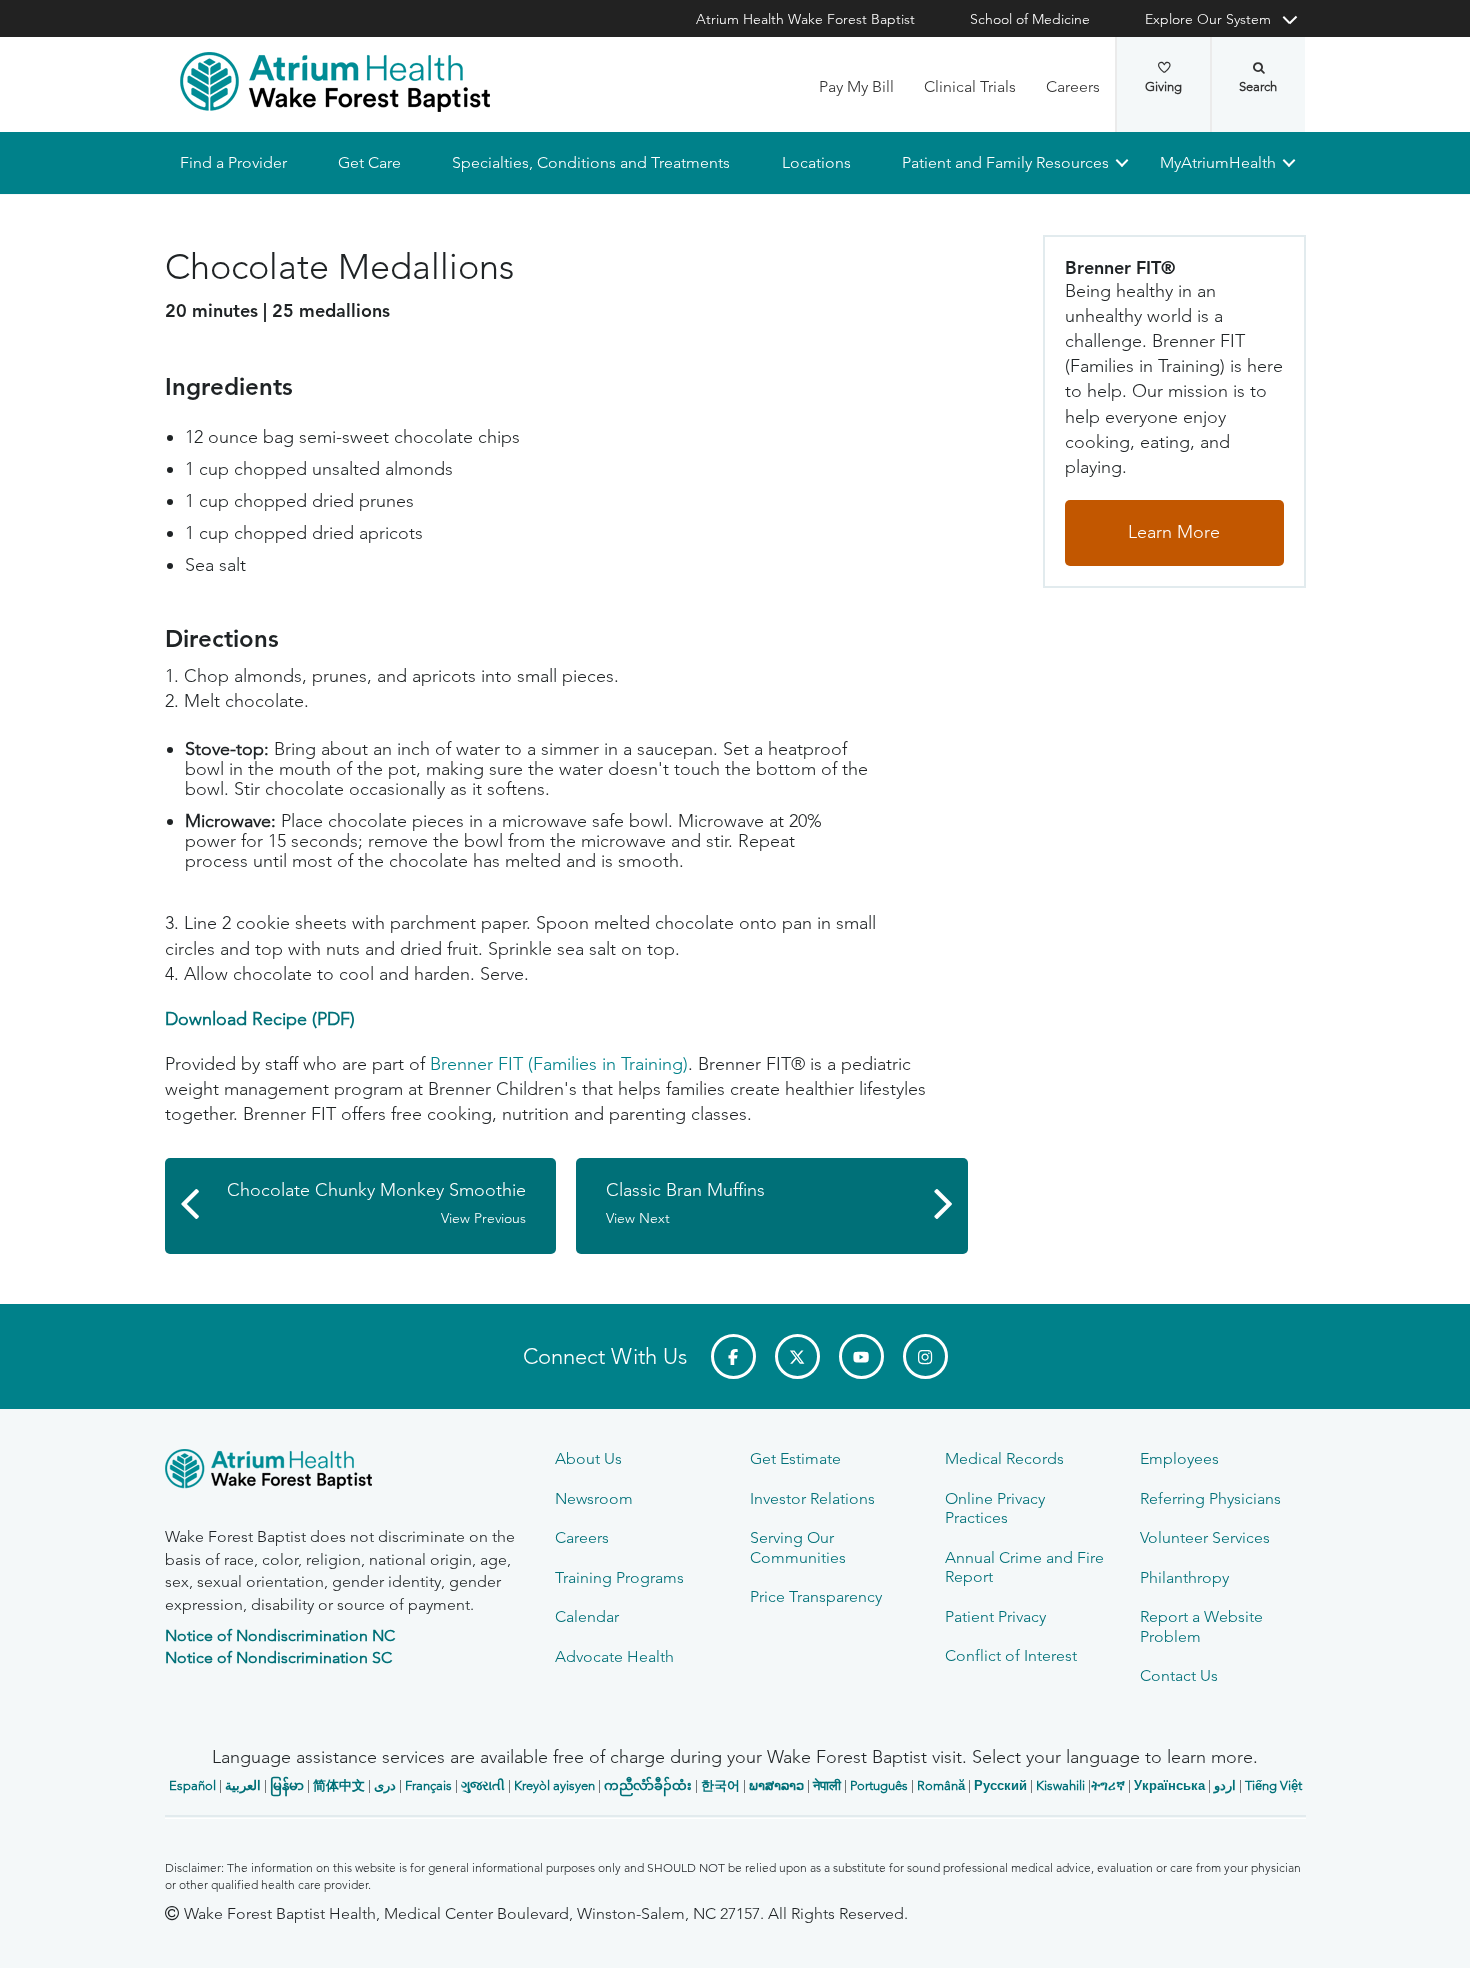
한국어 (720, 1785)
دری (385, 1785)
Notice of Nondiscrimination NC (280, 1635)
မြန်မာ (287, 1785)
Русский (1000, 1785)
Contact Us (1179, 1675)
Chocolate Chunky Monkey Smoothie (376, 1203)
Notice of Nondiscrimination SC (278, 1657)
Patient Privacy (995, 1616)
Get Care (369, 162)
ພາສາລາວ (776, 1785)
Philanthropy (1184, 1577)
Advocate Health (614, 1656)
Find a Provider (233, 162)
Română (941, 1785)
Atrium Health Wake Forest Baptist (805, 19)
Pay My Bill (856, 86)
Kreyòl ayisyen (554, 1785)
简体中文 (339, 1785)
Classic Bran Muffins (685, 1203)
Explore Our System (1208, 19)
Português (879, 1785)
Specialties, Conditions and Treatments (591, 162)
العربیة (243, 1785)
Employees (1179, 1458)
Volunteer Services (1205, 1537)
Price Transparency (816, 1596)
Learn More (1174, 532)
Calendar (587, 1616)
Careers (1073, 86)
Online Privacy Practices (995, 1508)
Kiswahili (1060, 1785)
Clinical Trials (970, 86)
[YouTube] (861, 1356)
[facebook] (733, 1356)
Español (192, 1785)
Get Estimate (795, 1458)
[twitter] (797, 1356)
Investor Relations (812, 1498)
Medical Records (1004, 1458)
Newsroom (594, 1498)
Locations (815, 162)
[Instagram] (925, 1356)
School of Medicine (1030, 19)
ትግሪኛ (1108, 1785)
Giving (1163, 86)
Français (428, 1785)
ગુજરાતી (483, 1785)
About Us (588, 1458)
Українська (1169, 1785)
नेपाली (827, 1785)
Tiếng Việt (1273, 1785)
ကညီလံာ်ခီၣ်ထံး (648, 1785)
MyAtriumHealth (1218, 162)
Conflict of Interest (1011, 1655)
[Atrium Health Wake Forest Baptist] (335, 82)
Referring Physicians (1210, 1498)
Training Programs (619, 1577)
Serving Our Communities (798, 1547)
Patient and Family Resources (1004, 162)
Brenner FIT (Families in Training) (559, 1064)
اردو (1225, 1785)
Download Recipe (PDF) (260, 1019)
